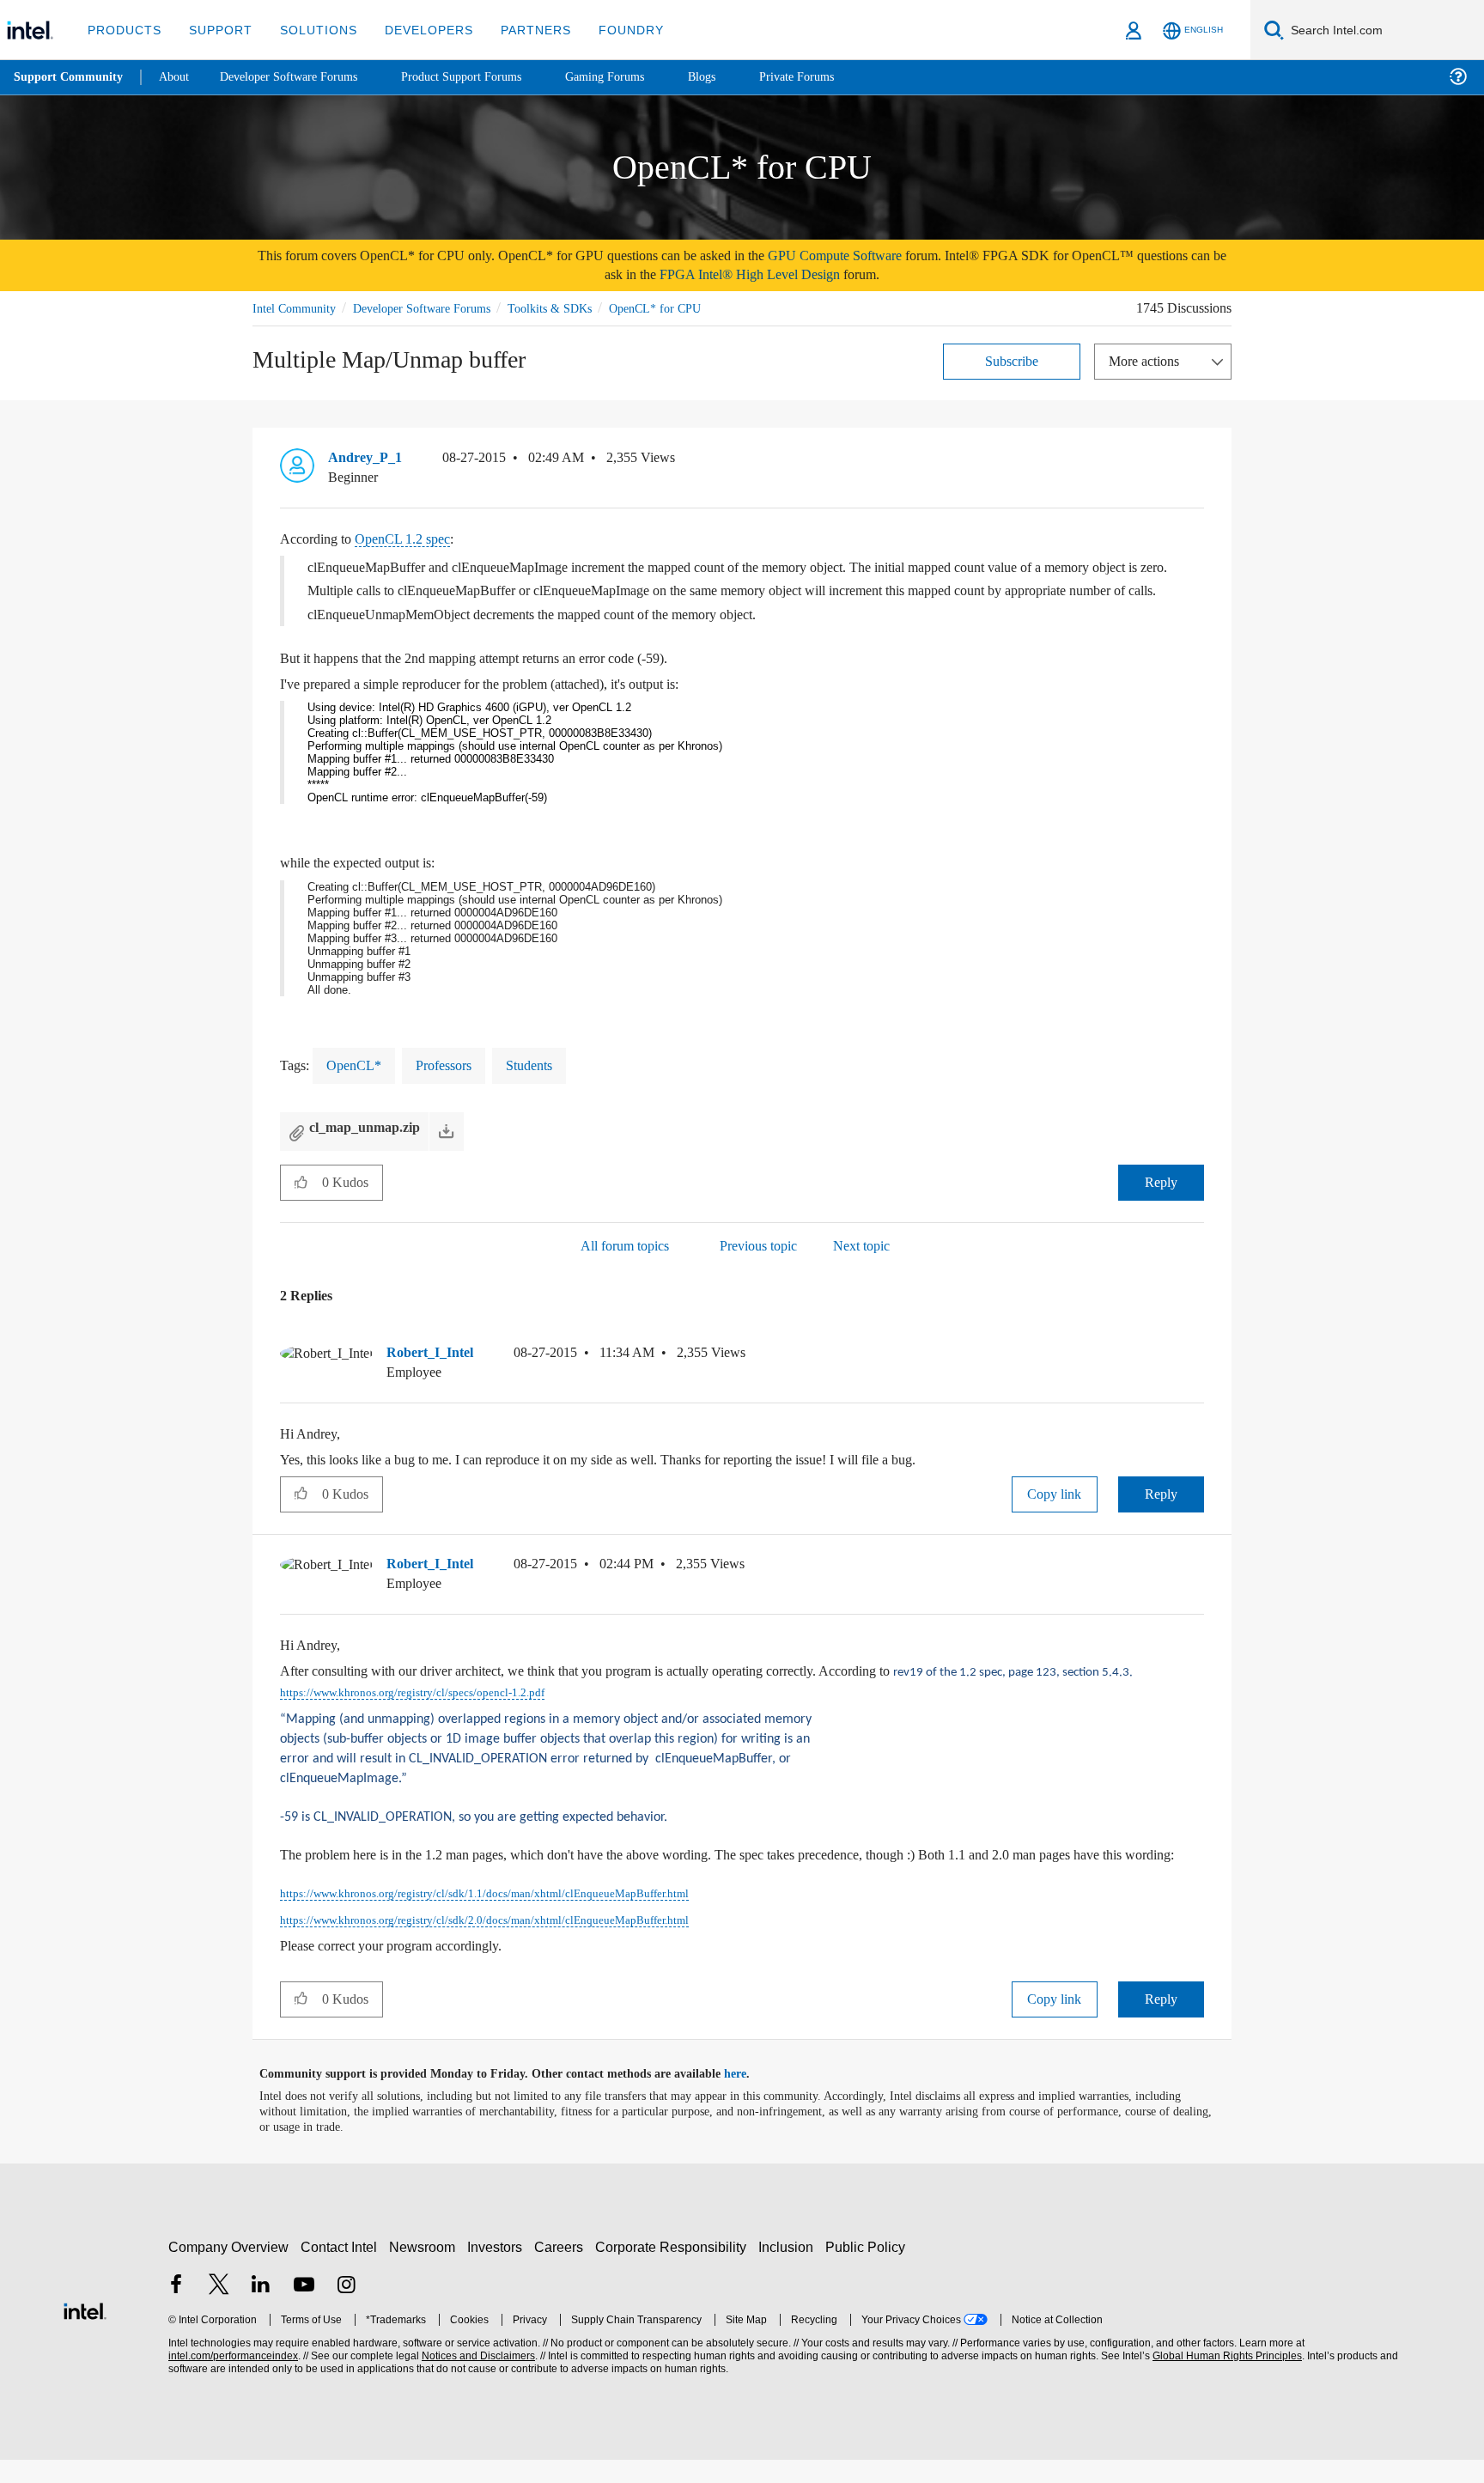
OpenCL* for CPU (680, 308)
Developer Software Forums (436, 308)
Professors (450, 1065)
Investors (499, 2270)
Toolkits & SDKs (573, 308)
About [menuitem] (179, 77)
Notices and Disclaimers (477, 2380)
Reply (1161, 1181)
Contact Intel (341, 2270)
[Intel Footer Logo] (85, 2332)
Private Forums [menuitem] (834, 77)
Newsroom (426, 2270)
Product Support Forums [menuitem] (485, 77)
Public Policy (868, 2270)
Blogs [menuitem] (736, 77)
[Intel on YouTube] (304, 2310)
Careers (562, 2270)
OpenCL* (356, 1065)
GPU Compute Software (902, 256)
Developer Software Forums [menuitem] (301, 77)
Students (544, 1065)
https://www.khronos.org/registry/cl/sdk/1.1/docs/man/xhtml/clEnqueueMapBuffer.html (506, 1918)
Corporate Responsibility (674, 2270)
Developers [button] (416, 30)
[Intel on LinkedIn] (261, 2310)
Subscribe (1012, 360)
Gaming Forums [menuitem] (636, 77)
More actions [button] (1148, 360)
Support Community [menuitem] (70, 77)
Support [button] (216, 30)
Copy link (1055, 1493)
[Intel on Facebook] (176, 2310)
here (750, 2097)
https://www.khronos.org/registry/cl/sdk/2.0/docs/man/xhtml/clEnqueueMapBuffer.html (506, 1944)
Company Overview (229, 2270)
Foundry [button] (611, 30)
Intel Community (297, 308)
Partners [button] (518, 30)
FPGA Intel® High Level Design (806, 274)
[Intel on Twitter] (219, 2310)
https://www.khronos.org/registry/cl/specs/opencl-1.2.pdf (462, 1692)
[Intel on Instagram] (346, 2310)
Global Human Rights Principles (1225, 2380)
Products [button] (123, 30)
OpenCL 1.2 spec (416, 538)
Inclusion (790, 2270)
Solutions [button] (310, 30)
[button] (1197, 461)
